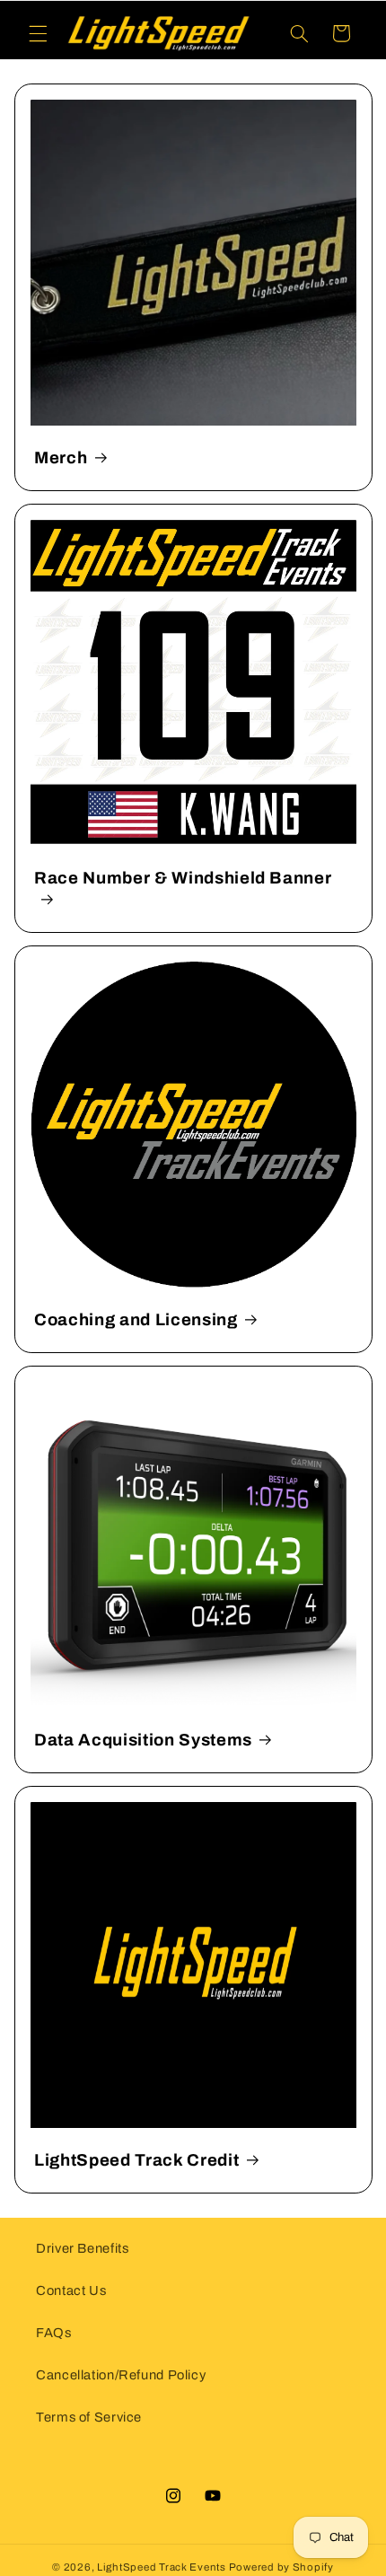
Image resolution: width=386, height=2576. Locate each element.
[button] (38, 33)
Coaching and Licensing (136, 1320)
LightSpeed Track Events (162, 2567)
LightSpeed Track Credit (136, 2160)
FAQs (54, 2333)
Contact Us (71, 2290)
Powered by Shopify (281, 2567)
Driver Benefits (82, 2248)
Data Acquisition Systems (143, 1740)
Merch (61, 457)
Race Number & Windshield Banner (183, 877)
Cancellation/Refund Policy (121, 2375)
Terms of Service (89, 2417)
